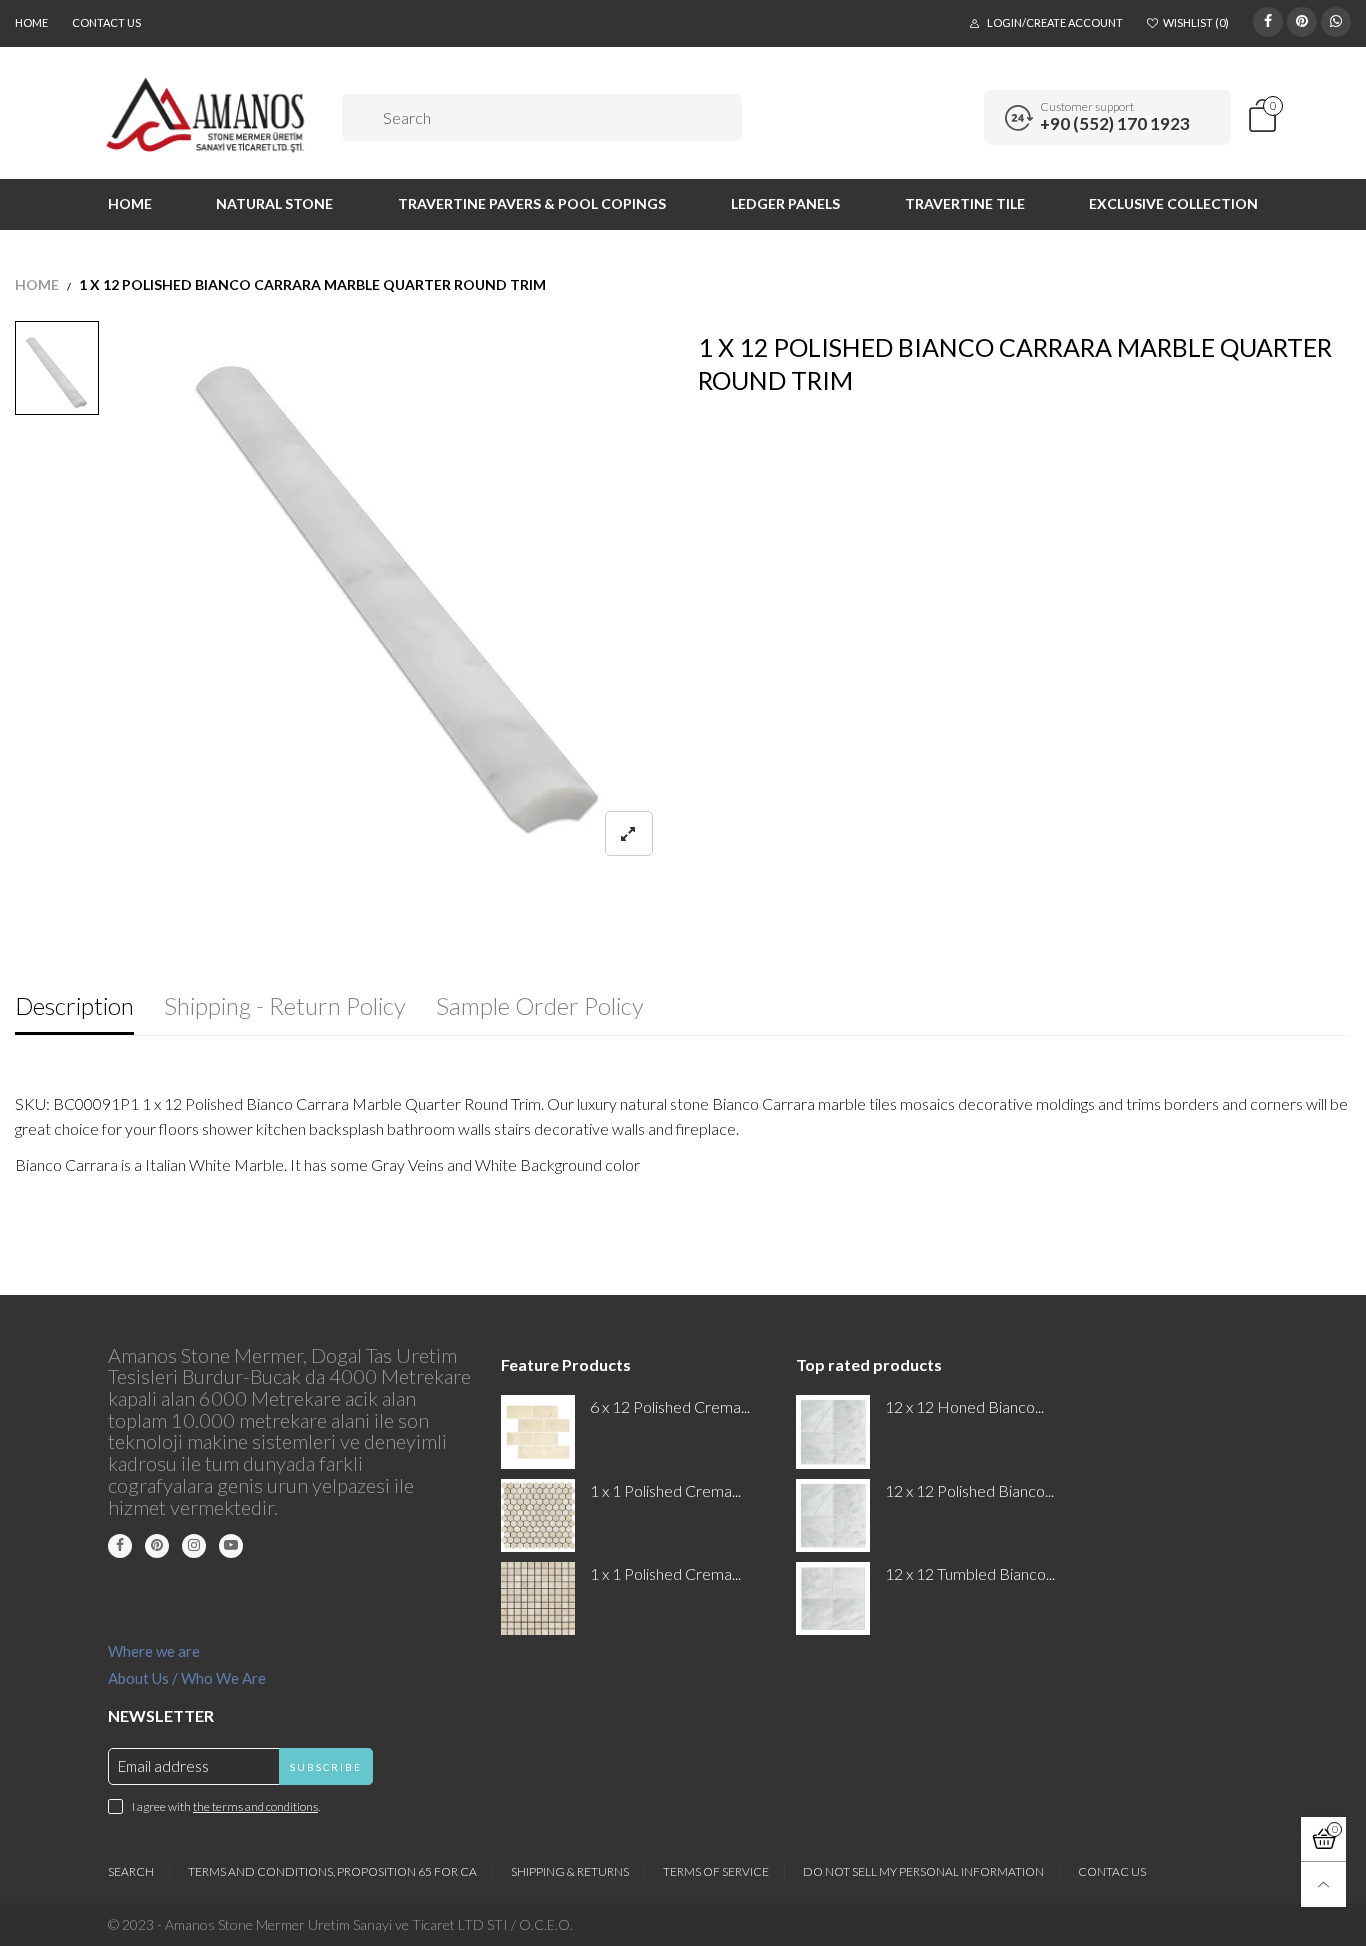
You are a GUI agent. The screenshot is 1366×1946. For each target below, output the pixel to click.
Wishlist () (1196, 22)
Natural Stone (274, 203)
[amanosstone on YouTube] (231, 1546)
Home (31, 22)
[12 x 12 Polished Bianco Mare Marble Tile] (832, 1515)
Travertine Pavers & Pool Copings (532, 203)
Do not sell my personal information (923, 1871)
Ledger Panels (785, 203)
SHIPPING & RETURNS (570, 1871)
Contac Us (1112, 1871)
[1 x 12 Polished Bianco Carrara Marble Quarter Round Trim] (399, 601)
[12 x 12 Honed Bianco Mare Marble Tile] (832, 1431)
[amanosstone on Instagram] (194, 1546)
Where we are (154, 1651)
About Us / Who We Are (187, 1678)
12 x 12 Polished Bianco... (969, 1490)
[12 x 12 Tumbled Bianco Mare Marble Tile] (832, 1598)
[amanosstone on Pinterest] (157, 1546)
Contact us (106, 22)
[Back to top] (1323, 1884)
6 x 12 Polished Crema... (670, 1406)
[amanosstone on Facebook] (120, 1546)
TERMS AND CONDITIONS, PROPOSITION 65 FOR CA (332, 1871)
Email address (163, 1766)
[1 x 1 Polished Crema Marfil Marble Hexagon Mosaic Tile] (537, 1515)
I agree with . (226, 1806)
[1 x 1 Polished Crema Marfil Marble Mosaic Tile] (537, 1598)
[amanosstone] (206, 115)
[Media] (629, 833)
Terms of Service (716, 1871)
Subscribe (326, 1767)
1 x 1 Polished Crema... (665, 1490)
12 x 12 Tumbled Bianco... (970, 1573)
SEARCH (131, 1871)
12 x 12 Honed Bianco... (964, 1406)
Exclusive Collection (1173, 203)
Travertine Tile (965, 203)
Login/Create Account (1055, 22)
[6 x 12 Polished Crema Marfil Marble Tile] (537, 1431)
